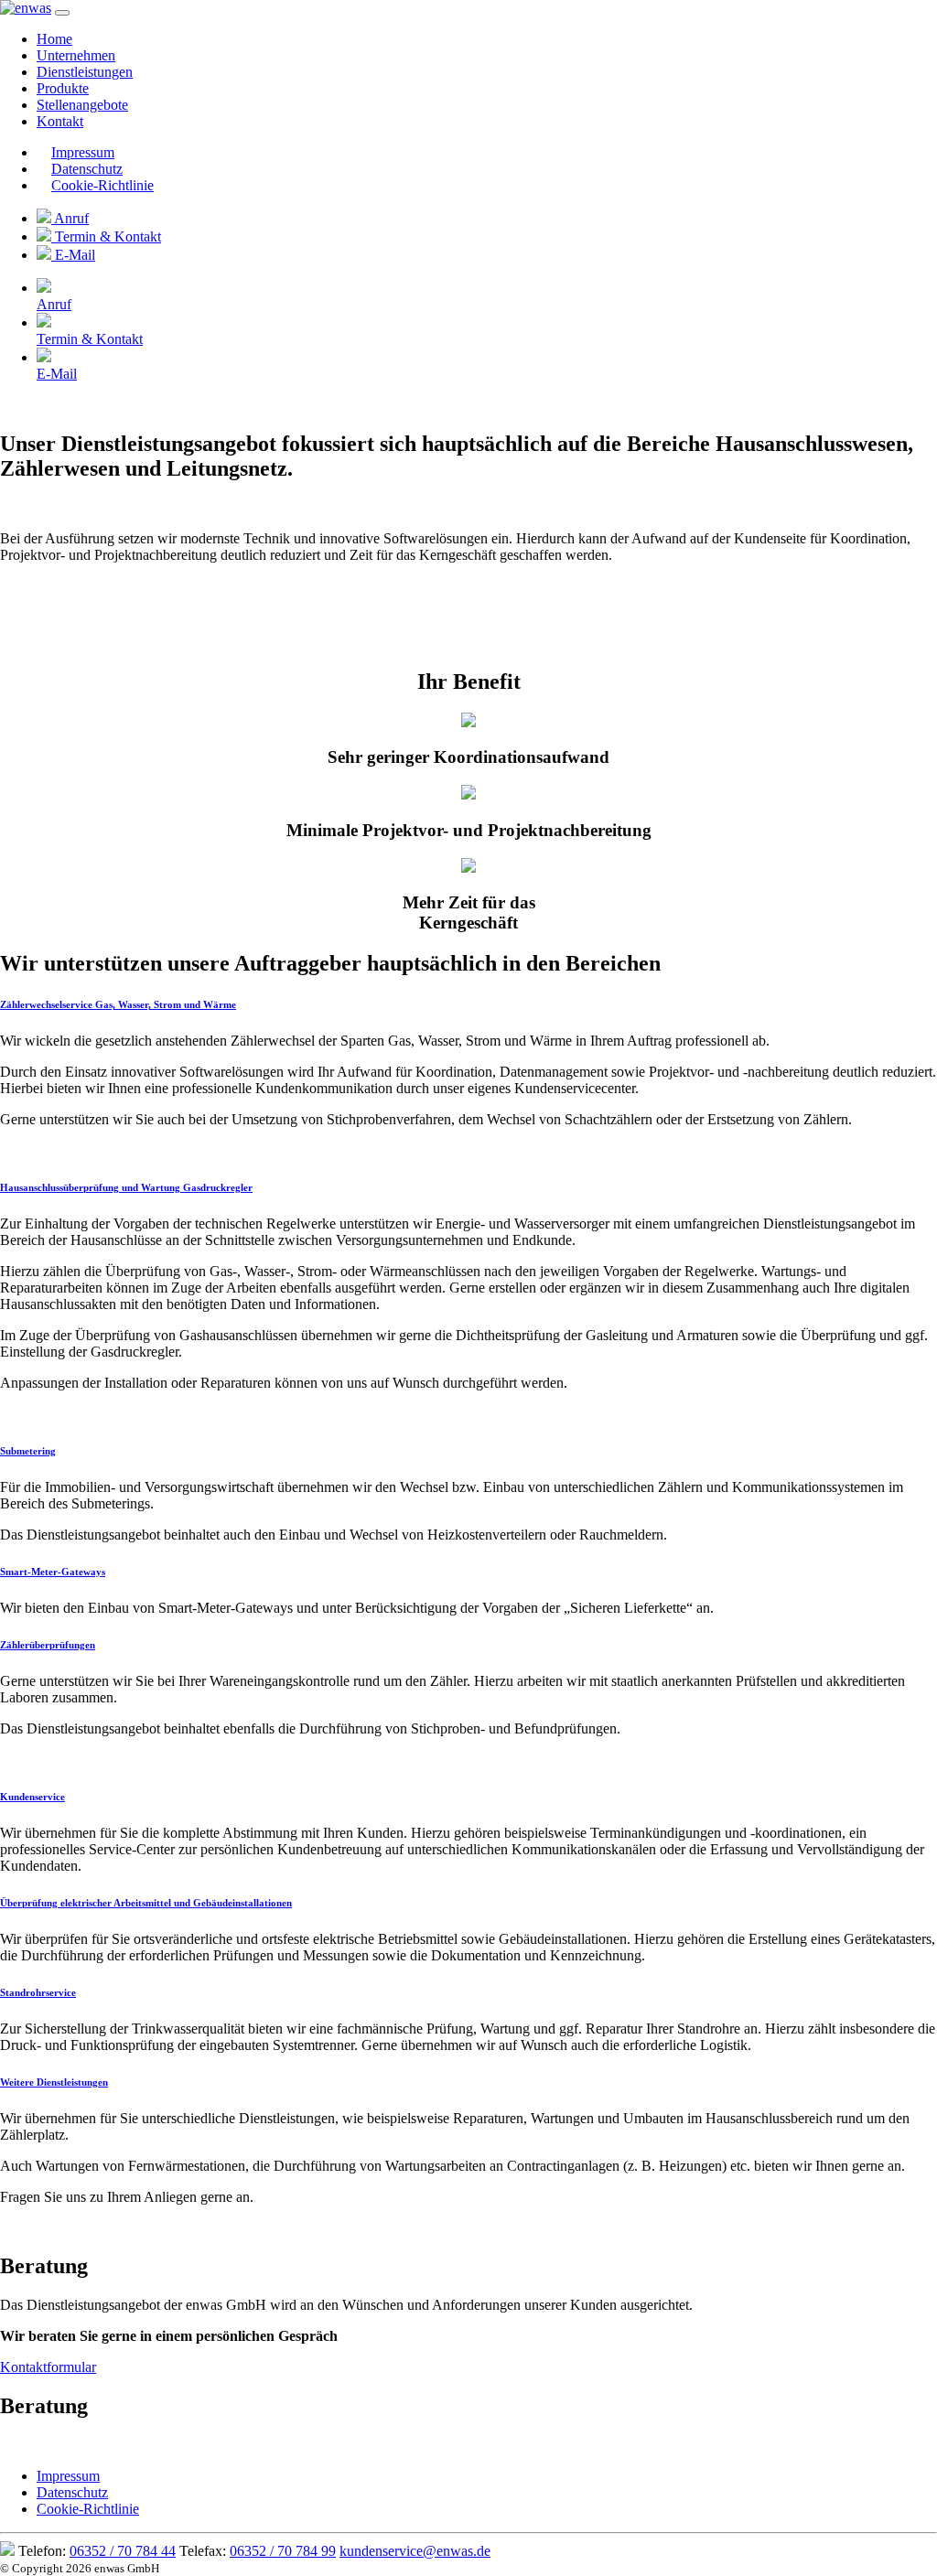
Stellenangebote (82, 105)
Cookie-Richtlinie (102, 185)
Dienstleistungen (85, 72)
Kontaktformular (48, 2367)
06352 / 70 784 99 (283, 2551)
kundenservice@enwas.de (415, 2551)
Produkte (63, 88)
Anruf (70, 218)
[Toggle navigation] (62, 13)
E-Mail (73, 255)
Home (54, 39)
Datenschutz (87, 169)
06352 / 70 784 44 (123, 2551)
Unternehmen (76, 55)
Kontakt (60, 121)
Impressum (83, 152)
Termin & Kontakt (106, 236)
